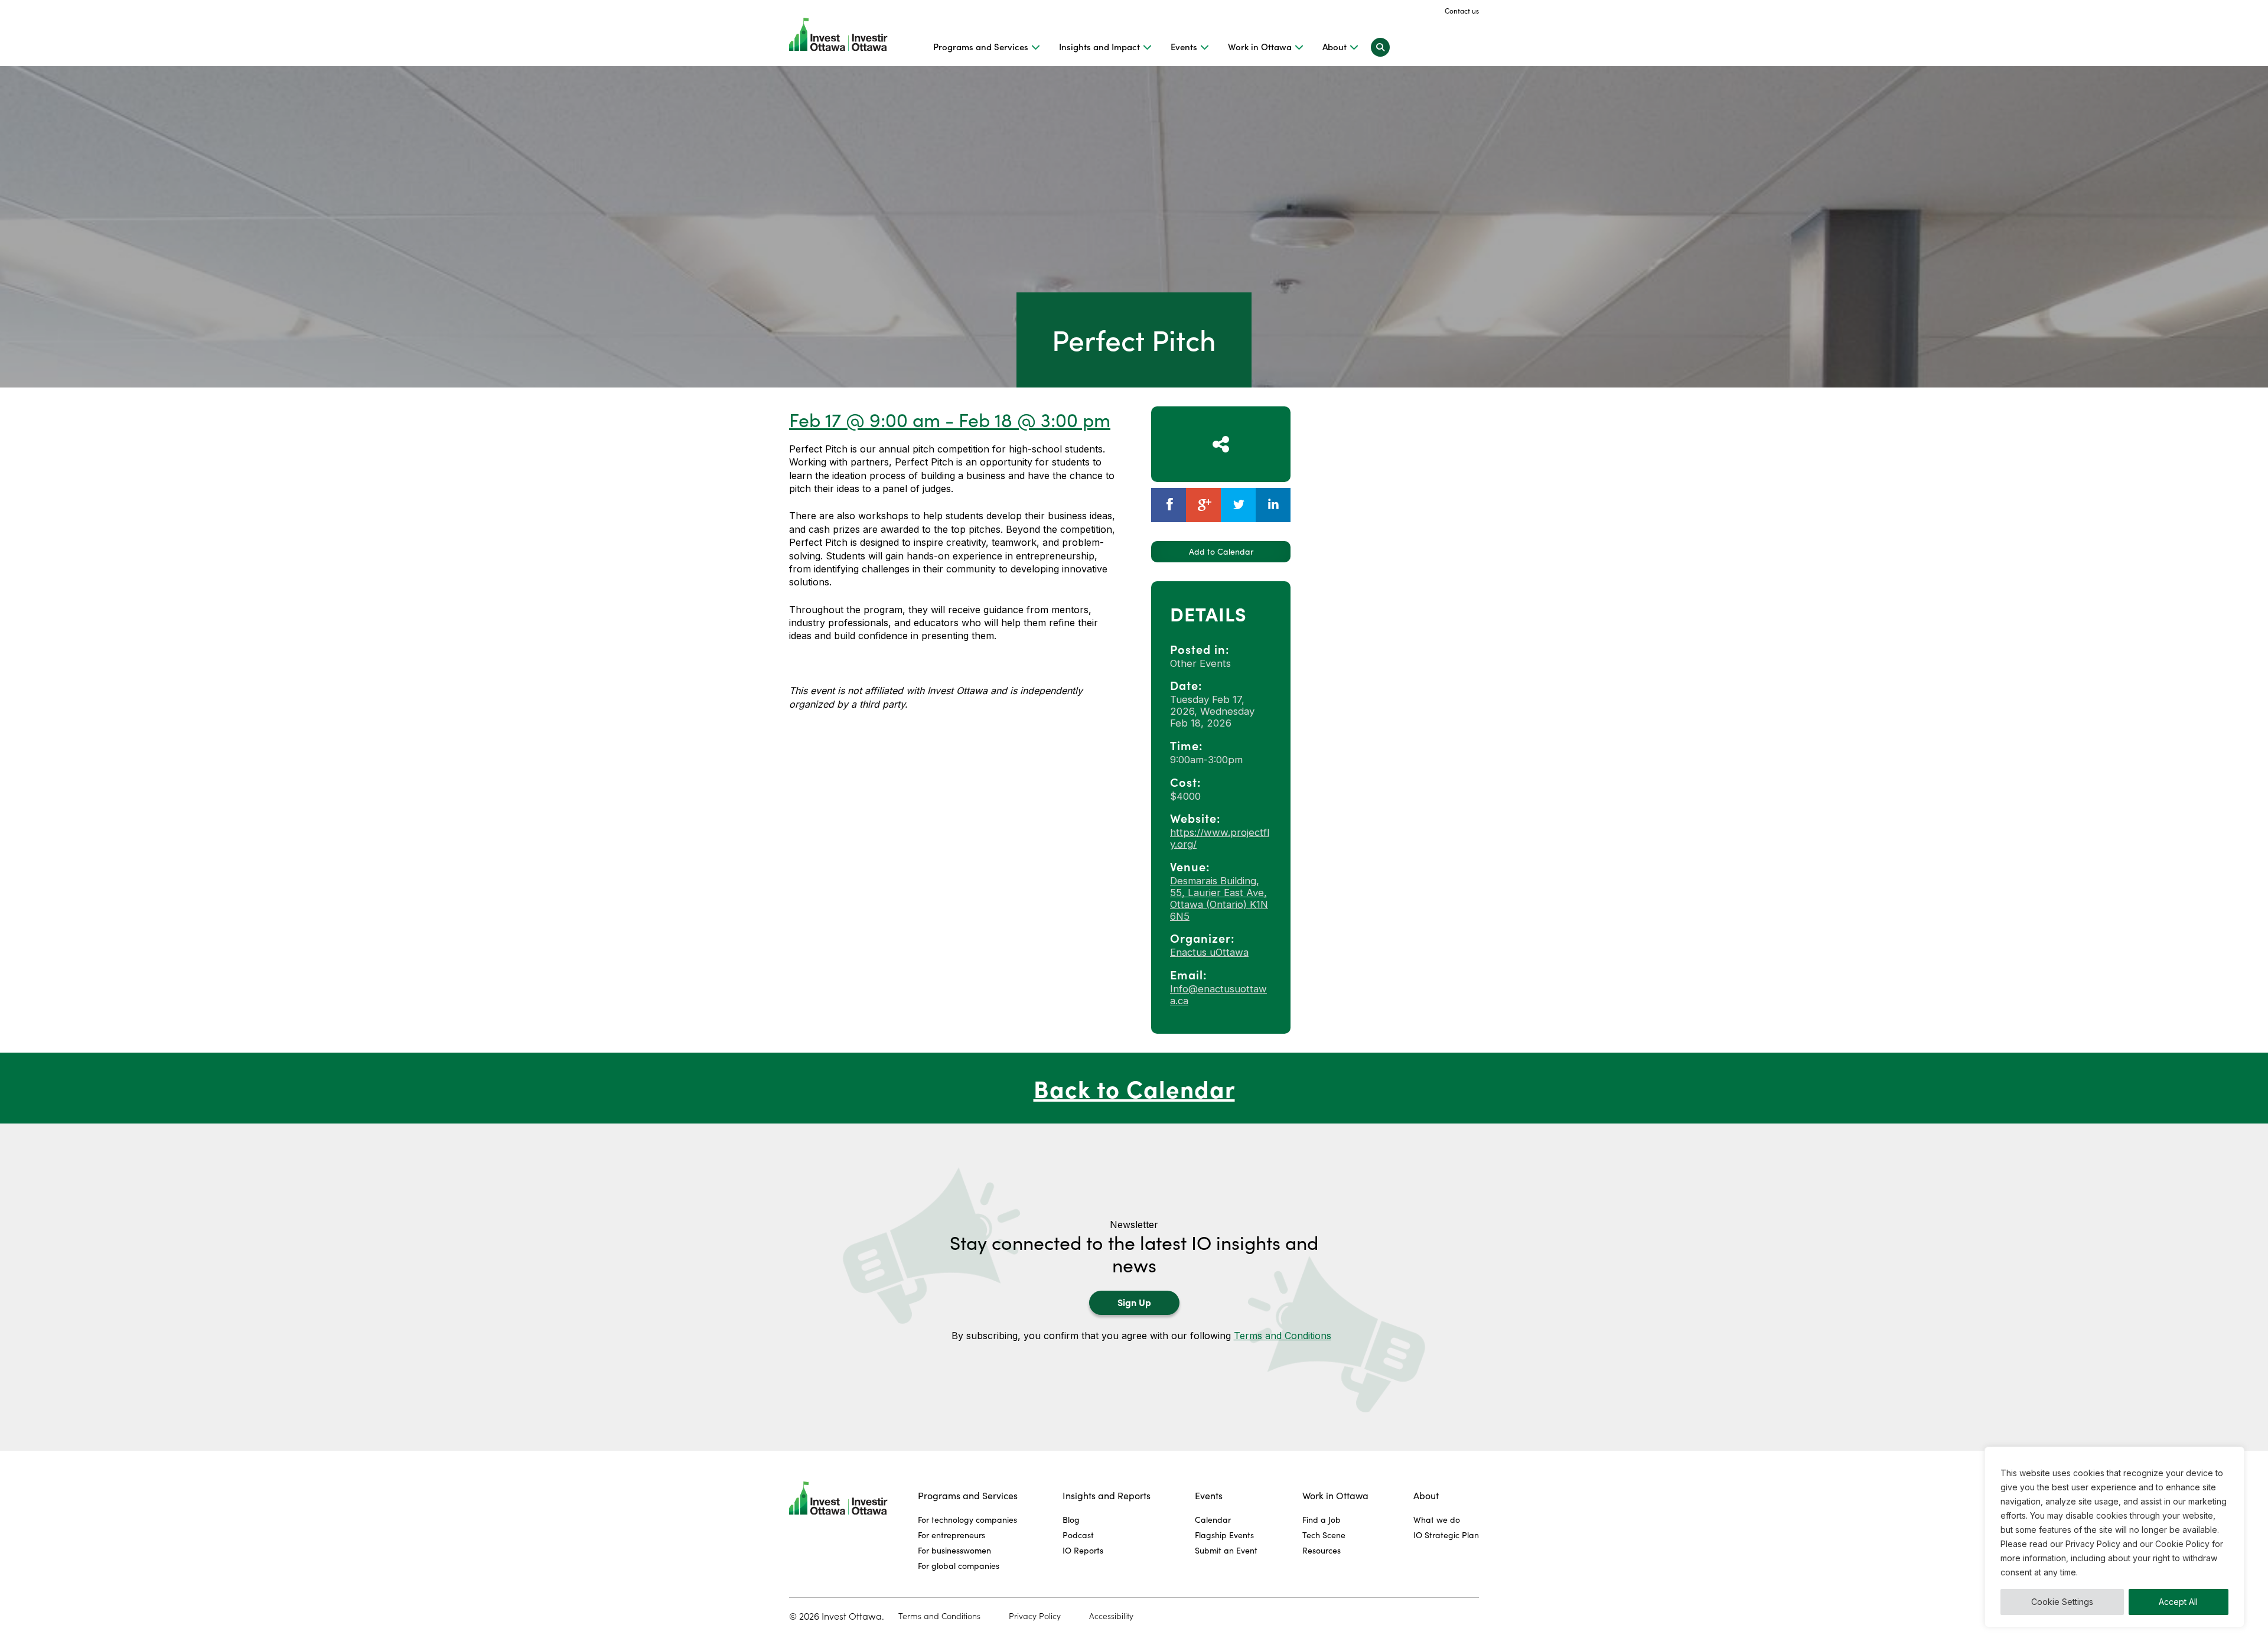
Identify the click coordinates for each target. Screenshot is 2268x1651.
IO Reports (1083, 1550)
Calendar (1213, 1520)
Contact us (1462, 11)
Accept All (2178, 1602)
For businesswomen (954, 1550)
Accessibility (1111, 1616)
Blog (1071, 1520)
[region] (2114, 1537)
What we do (1437, 1520)
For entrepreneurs (951, 1535)
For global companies (959, 1566)
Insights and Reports (1107, 1495)
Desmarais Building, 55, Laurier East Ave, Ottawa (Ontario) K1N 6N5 (1219, 898)
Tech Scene (1324, 1535)
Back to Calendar (1134, 1088)
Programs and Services (981, 47)
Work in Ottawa (1260, 47)
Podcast (1078, 1535)
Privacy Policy (1035, 1616)
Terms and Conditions (1283, 1336)
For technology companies (967, 1520)
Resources (1322, 1550)
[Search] (1380, 47)
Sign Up (1134, 1302)
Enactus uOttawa (1209, 952)
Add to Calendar (1221, 551)
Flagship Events (1224, 1535)
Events (1184, 47)
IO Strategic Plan (1446, 1535)
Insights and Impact (1099, 47)
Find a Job (1322, 1520)
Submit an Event (1226, 1550)
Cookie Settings (2062, 1602)
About (1335, 47)
